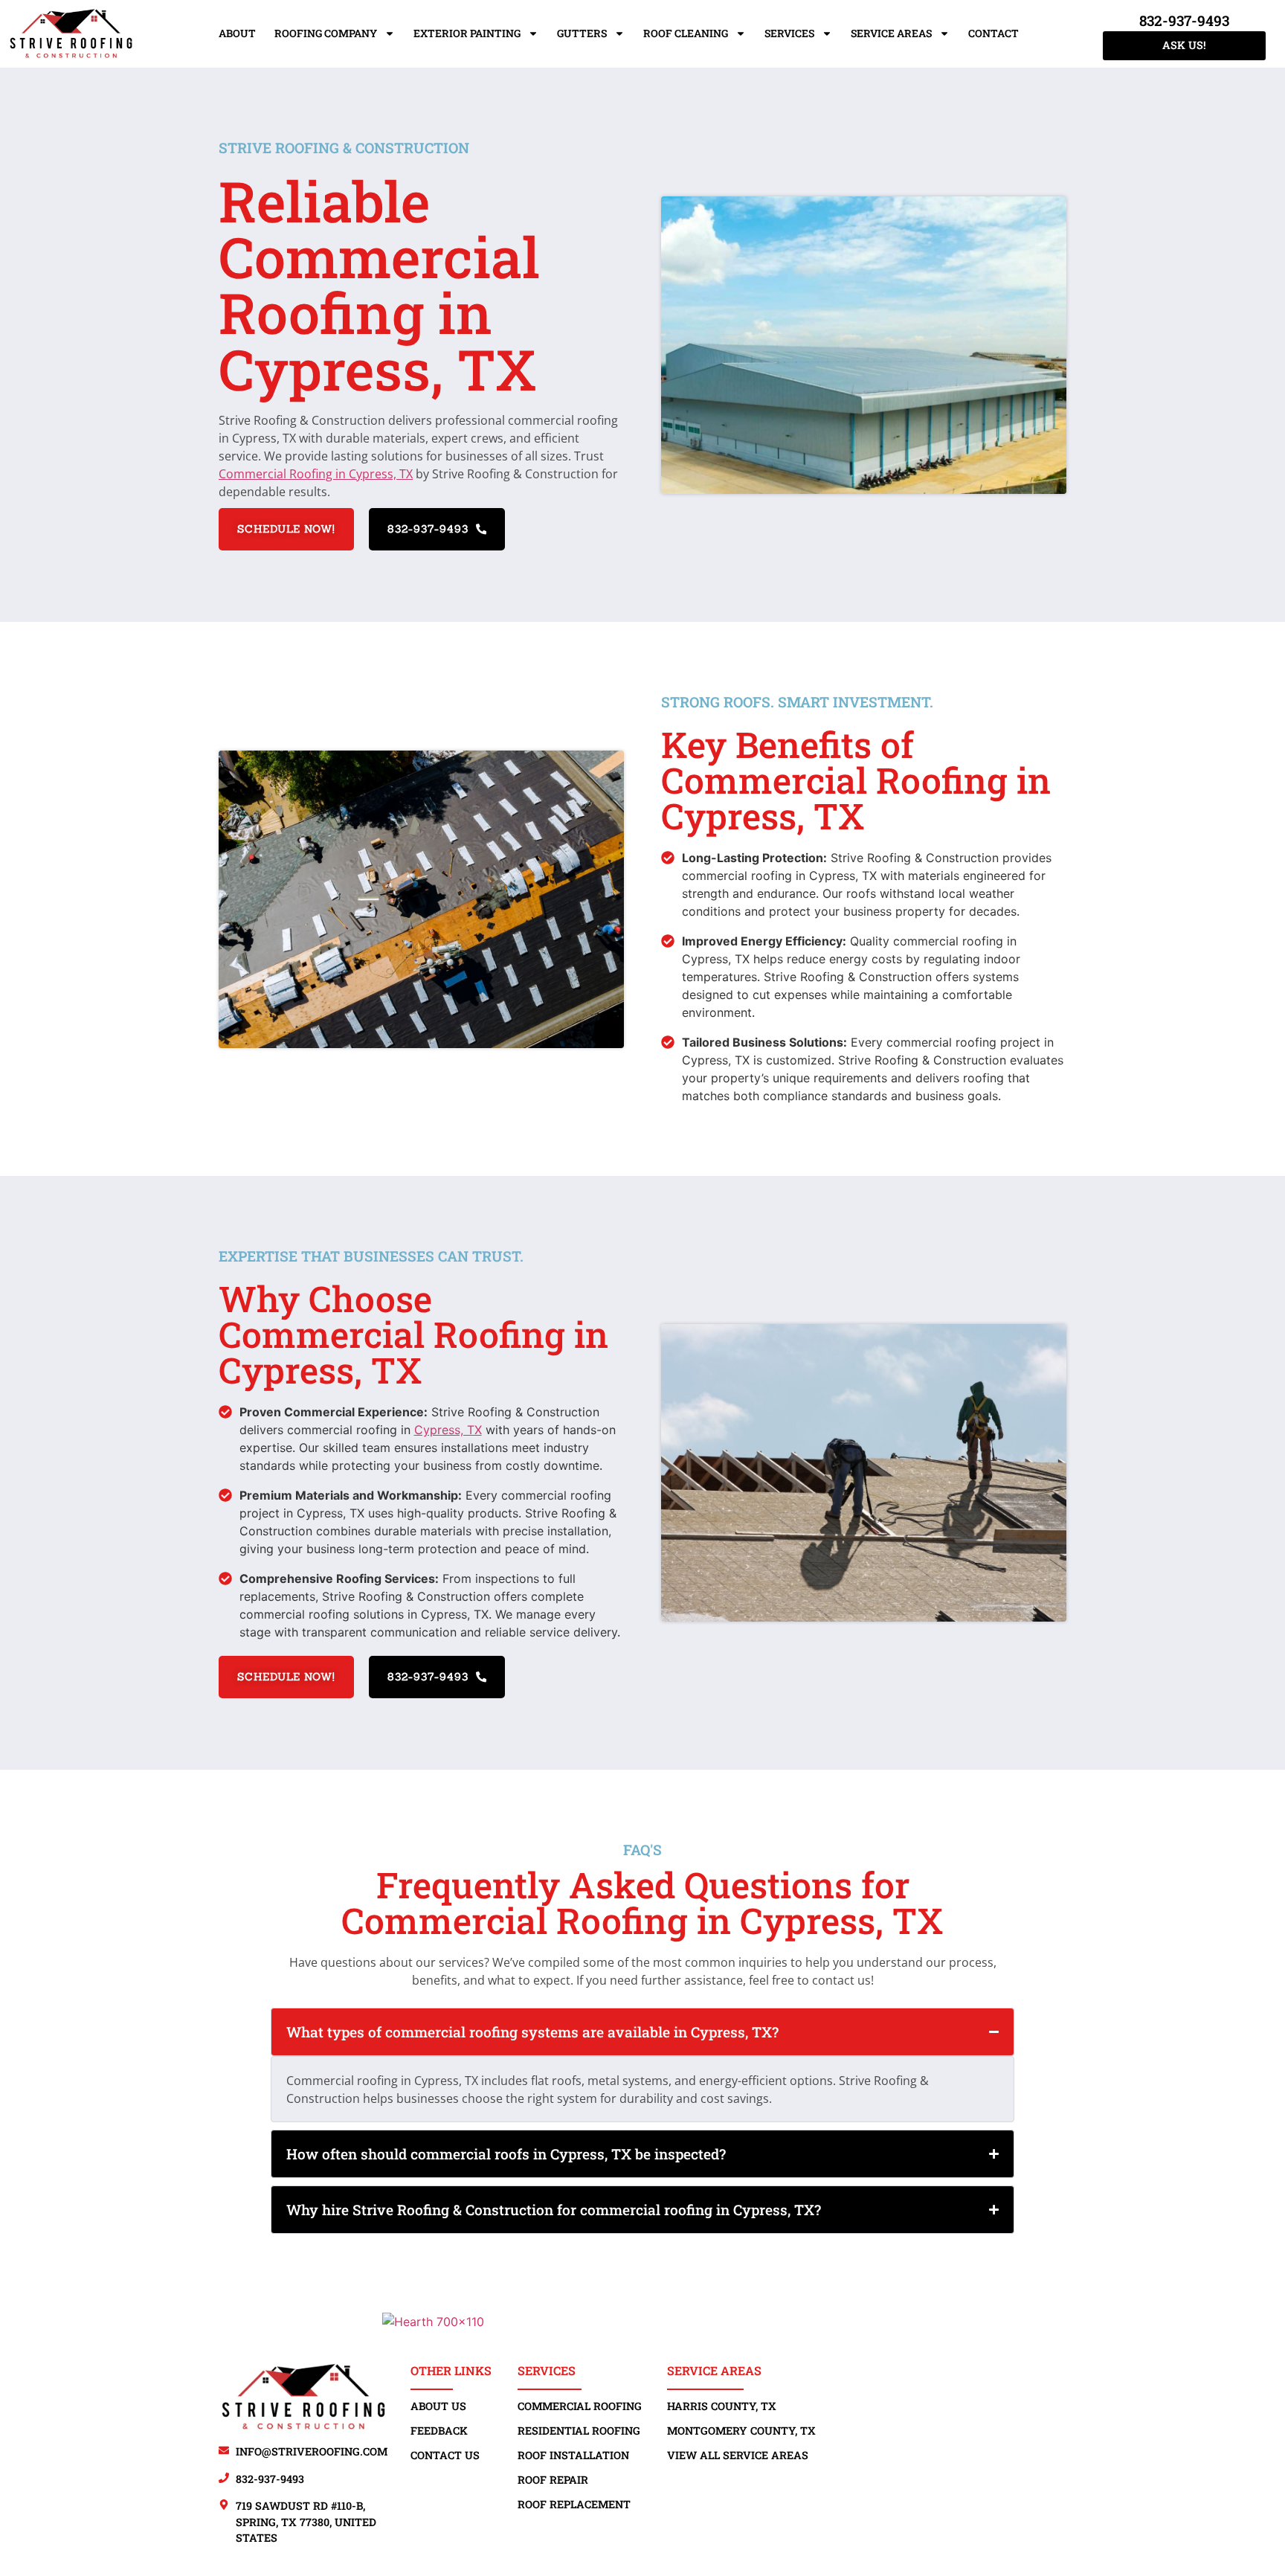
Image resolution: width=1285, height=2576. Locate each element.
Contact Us (445, 2455)
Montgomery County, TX (741, 2431)
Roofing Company (326, 33)
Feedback (439, 2431)
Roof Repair (553, 2480)
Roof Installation (573, 2455)
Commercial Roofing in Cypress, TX (316, 474)
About (237, 33)
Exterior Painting (467, 33)
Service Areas (891, 33)
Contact (993, 33)
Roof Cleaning (686, 33)
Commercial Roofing (580, 2406)
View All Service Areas (738, 2455)
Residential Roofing (579, 2431)
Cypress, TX (448, 1430)
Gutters (582, 33)
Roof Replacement (574, 2504)
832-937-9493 (1184, 20)
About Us (438, 2406)
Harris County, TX (722, 2406)
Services (789, 33)
